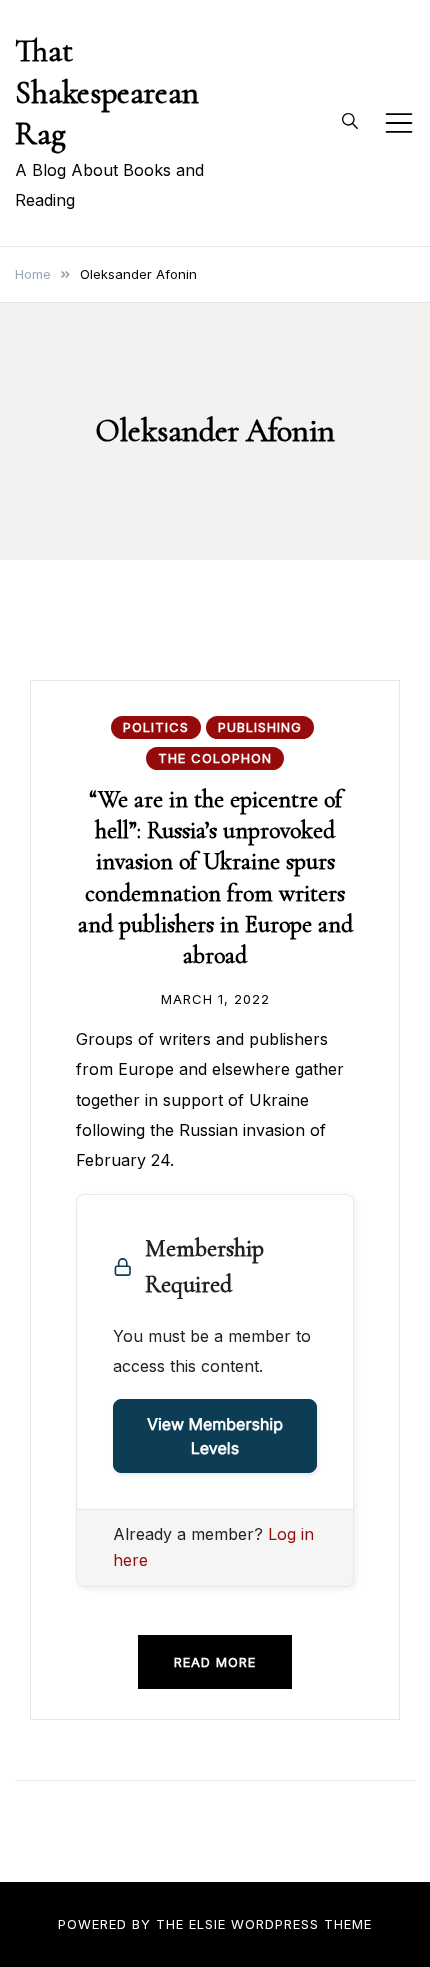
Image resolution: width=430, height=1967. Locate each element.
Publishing (260, 727)
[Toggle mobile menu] (399, 123)
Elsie (207, 1924)
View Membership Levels (215, 1436)
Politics (156, 727)
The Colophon (215, 758)
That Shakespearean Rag (107, 92)
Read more (215, 1662)
